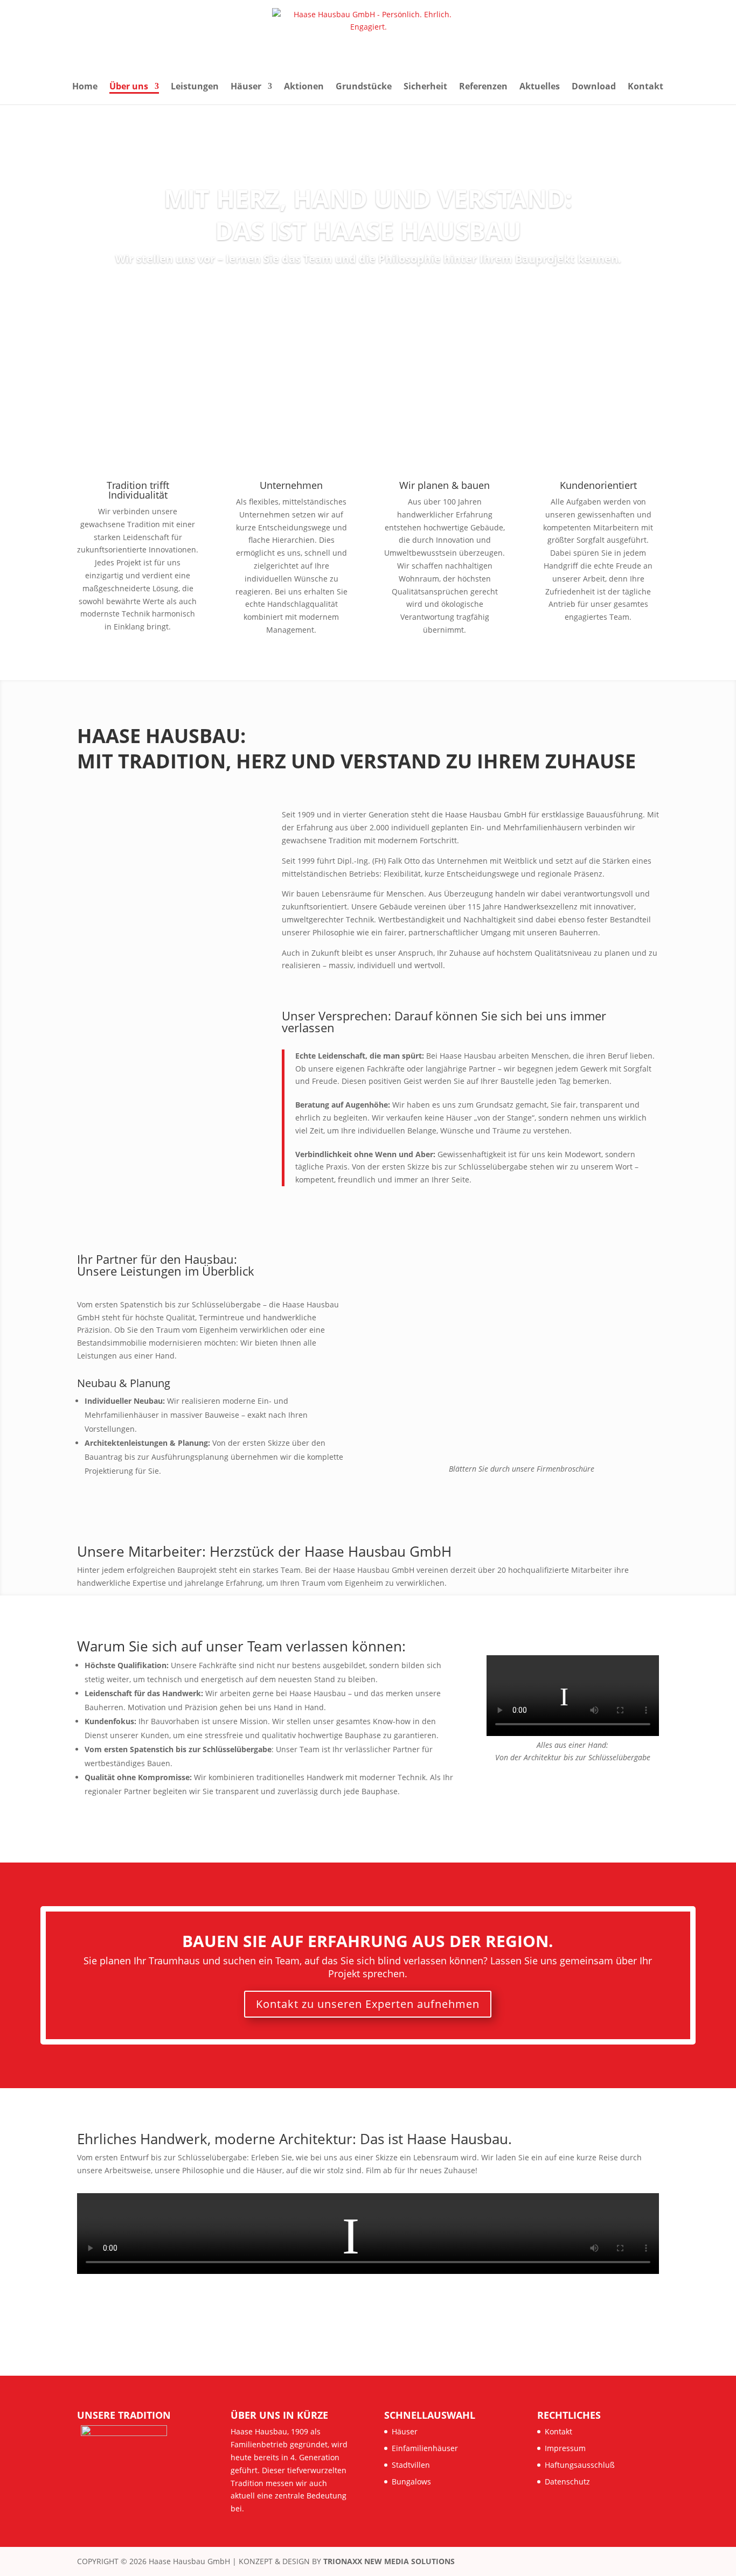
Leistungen (195, 87)
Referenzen (483, 87)
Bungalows (411, 2481)
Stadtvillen (411, 2465)
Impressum (565, 2448)
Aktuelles (540, 87)
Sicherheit (425, 87)
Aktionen (304, 87)
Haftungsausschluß (580, 2465)
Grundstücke (364, 87)
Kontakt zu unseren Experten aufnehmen (368, 2004)
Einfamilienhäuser (425, 2448)
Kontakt (645, 87)
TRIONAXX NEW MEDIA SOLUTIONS (389, 2561)
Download (594, 87)
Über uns (129, 87)
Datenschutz (567, 2481)
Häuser (246, 87)
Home (85, 87)
